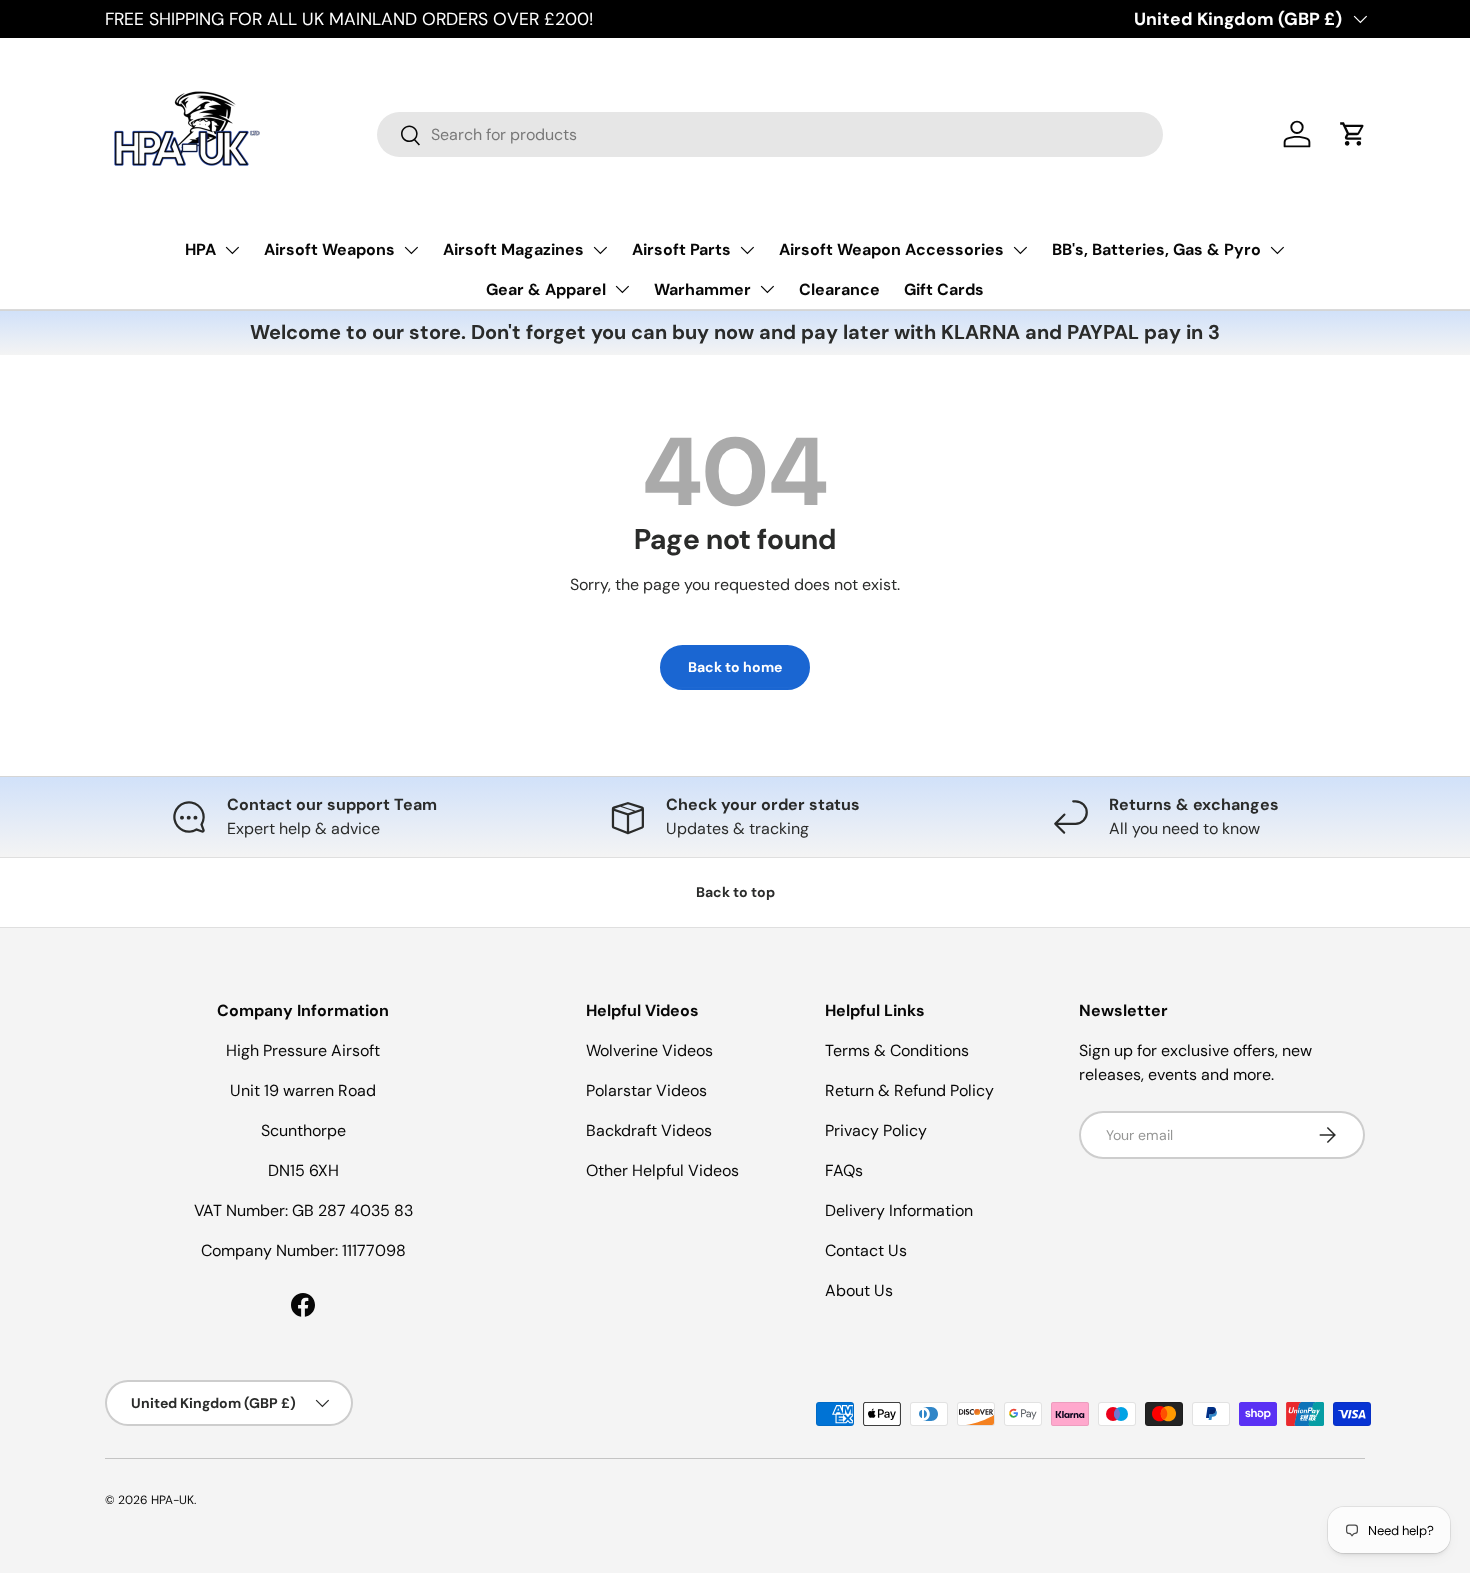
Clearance (839, 289)
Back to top (735, 892)
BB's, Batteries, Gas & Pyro (1156, 249)
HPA (200, 249)
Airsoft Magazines (513, 249)
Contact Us (866, 1250)
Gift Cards (944, 289)
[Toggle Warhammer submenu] (767, 289)
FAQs (844, 1170)
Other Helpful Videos (662, 1170)
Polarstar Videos (646, 1090)
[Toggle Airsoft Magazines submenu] (600, 250)
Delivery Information (899, 1210)
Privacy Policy (876, 1130)
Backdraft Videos (649, 1130)
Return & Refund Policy (909, 1090)
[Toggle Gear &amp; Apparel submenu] (622, 289)
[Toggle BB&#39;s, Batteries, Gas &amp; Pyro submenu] (1277, 250)
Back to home (735, 667)
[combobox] (770, 134)
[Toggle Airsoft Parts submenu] (747, 250)
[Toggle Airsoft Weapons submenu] (411, 250)
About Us (859, 1290)
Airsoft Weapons (329, 249)
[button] (1353, 134)
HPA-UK (172, 1500)
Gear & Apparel (546, 289)
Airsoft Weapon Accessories (891, 249)
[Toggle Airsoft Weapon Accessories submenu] (1020, 250)
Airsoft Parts (681, 249)
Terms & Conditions (897, 1050)
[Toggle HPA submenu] (232, 250)
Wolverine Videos (649, 1050)
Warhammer (702, 289)
